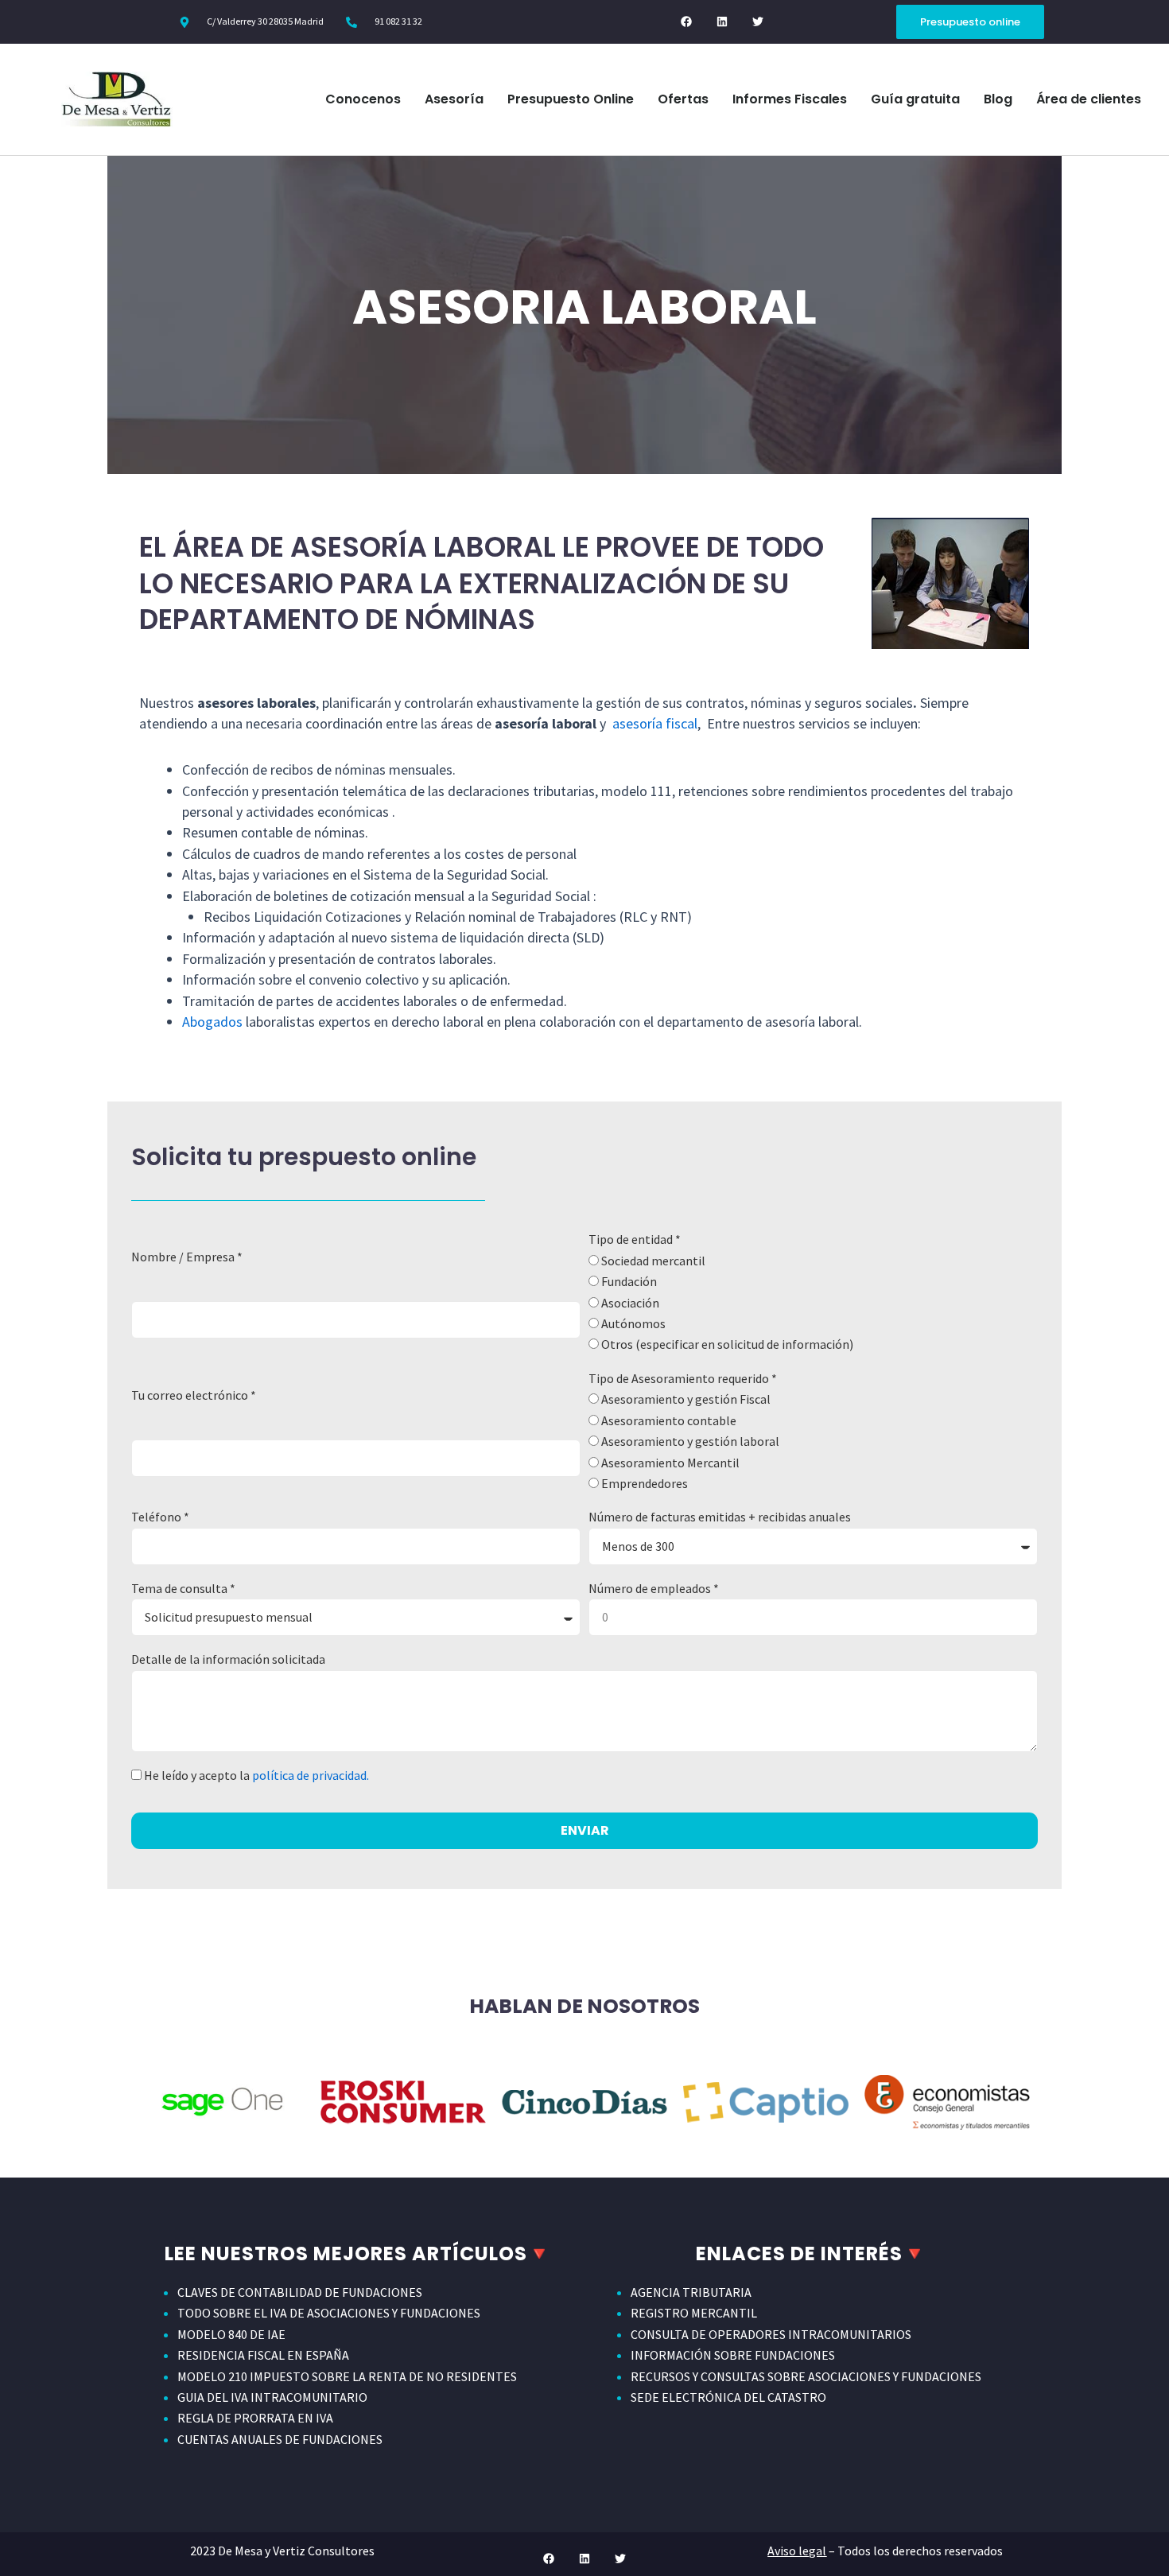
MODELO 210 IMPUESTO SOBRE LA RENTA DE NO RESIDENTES (347, 2376)
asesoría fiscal (655, 723)
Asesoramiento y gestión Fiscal (686, 1399)
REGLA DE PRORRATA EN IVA (255, 2418)
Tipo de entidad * (635, 1239)
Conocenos (363, 99)
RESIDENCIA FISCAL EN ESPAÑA (263, 2355)
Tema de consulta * (183, 1588)
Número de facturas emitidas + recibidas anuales (720, 1517)
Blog (998, 99)
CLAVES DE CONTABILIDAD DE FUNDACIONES (300, 2292)
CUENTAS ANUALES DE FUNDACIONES (280, 2439)
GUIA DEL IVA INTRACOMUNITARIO (272, 2397)
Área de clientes (1089, 99)
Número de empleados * (654, 1588)
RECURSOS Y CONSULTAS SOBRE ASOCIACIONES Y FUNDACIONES (806, 2376)
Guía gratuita (915, 99)
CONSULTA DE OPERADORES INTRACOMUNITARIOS (771, 2334)
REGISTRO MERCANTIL (694, 2313)
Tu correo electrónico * (194, 1395)
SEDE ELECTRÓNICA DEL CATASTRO (728, 2397)
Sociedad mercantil (653, 1261)
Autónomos (633, 1323)
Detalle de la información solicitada (228, 1659)
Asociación (630, 1303)
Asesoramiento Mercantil (670, 1463)
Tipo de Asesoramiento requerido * (683, 1378)
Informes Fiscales (790, 99)
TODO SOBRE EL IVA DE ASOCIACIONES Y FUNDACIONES (329, 2313)
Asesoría (454, 99)
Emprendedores (645, 1483)
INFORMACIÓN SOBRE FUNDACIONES (733, 2355)
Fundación (629, 1281)
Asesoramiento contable (669, 1420)
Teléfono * (160, 1517)
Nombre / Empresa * (187, 1257)
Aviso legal (797, 2551)
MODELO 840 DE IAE (231, 2334)
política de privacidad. (311, 1775)
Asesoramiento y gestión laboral (690, 1441)
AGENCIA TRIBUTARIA (691, 2292)
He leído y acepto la (256, 1775)
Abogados (212, 1022)
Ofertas (683, 99)
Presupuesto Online (571, 99)
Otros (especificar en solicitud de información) (727, 1344)
